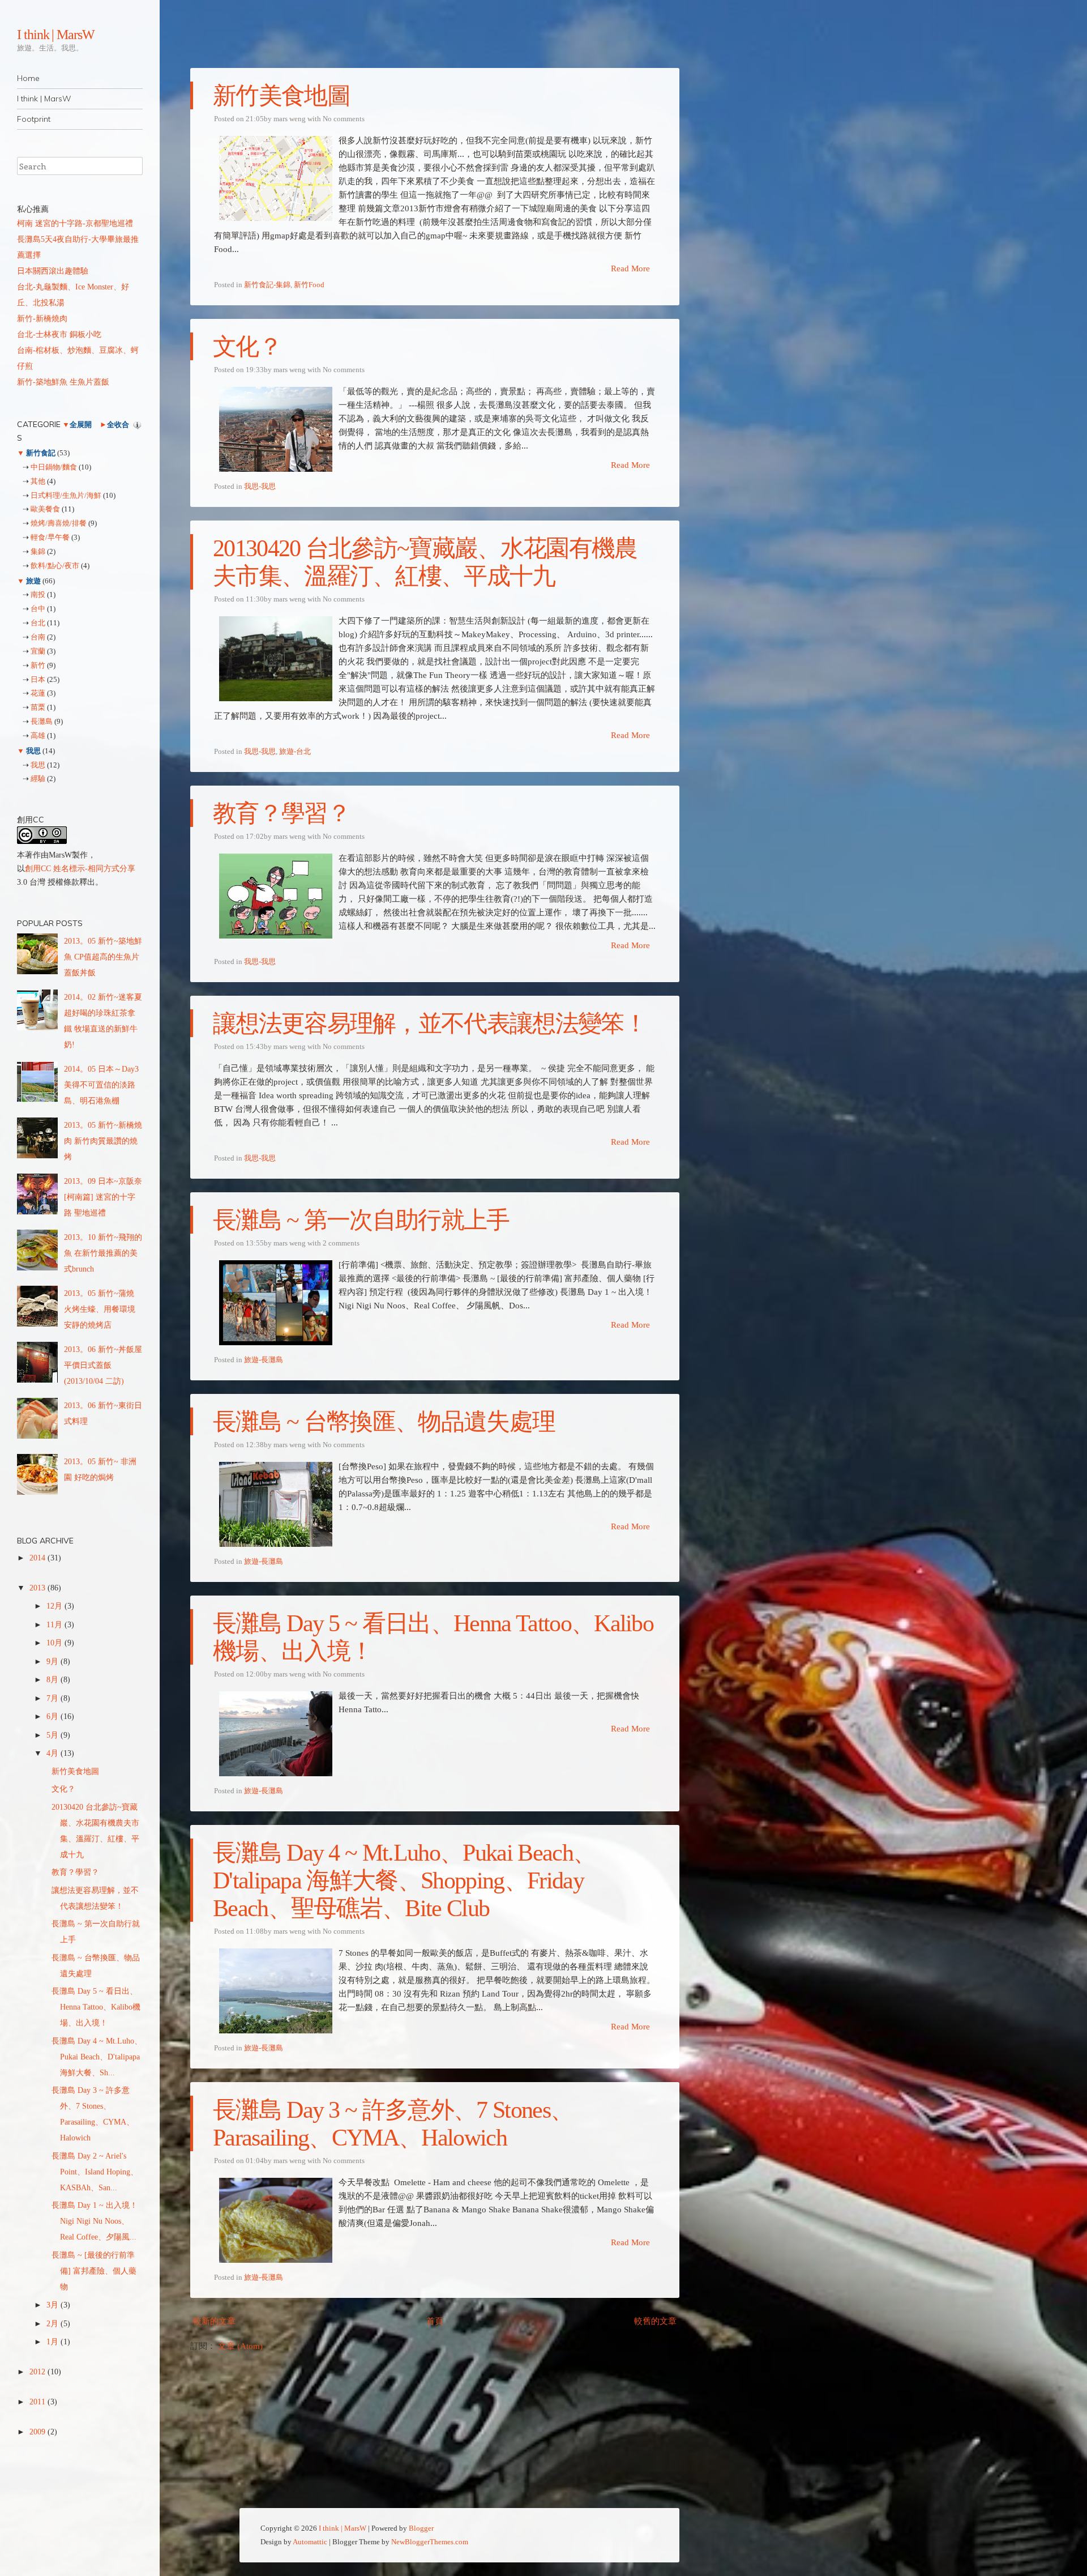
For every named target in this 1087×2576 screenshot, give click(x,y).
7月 (54, 1698)
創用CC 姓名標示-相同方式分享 (80, 869)
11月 (55, 1625)
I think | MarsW (56, 35)
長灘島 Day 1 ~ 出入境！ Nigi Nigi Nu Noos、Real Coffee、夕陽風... (95, 2221)
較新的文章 (214, 2321)
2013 (38, 1588)
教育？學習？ (281, 813)
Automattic (310, 2542)
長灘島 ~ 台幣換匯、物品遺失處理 (384, 1422)
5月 (54, 1735)
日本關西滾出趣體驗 (53, 271)
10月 (55, 1643)
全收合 (118, 425)
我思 (33, 751)
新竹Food (309, 285)
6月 (54, 1716)
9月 (54, 1662)
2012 (38, 2372)
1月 (54, 2342)
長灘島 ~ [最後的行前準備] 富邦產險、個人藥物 (94, 2271)
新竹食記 (41, 453)
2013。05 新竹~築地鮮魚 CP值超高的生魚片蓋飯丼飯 (103, 957)
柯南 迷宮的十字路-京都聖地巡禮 (75, 223)
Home (28, 78)
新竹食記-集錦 (267, 285)
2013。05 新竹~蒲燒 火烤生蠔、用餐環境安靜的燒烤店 (100, 1309)
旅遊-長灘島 (264, 1360)
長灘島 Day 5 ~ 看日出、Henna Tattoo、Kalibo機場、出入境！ (96, 2007)
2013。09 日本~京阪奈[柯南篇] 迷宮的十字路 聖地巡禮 (103, 1197)
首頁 (435, 2321)
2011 (38, 2402)
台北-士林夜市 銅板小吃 (59, 334)
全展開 (81, 425)
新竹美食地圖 (281, 96)
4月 (54, 1753)
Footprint (34, 119)
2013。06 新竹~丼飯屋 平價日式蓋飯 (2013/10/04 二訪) (103, 1365)
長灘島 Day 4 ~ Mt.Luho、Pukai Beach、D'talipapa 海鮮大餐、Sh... (97, 2057)
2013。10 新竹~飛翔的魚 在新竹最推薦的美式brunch (103, 1253)
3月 (54, 2305)
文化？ (247, 347)
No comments (344, 119)
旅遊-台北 (295, 751)
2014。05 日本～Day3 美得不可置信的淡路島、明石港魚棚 (101, 1085)
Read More (630, 268)
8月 (54, 1680)
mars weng (290, 119)
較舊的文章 (655, 2321)
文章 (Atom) (240, 2346)
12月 (55, 1606)
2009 (38, 2432)
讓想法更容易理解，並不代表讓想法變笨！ (430, 1023)
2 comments (341, 1243)
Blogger (421, 2528)
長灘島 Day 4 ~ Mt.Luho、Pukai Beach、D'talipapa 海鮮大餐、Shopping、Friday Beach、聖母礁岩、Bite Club (404, 1880)
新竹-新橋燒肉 (42, 319)
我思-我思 (260, 486)
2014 (38, 1558)
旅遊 (33, 581)
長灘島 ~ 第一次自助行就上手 (361, 1220)
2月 (54, 2324)
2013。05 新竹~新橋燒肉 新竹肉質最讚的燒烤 (103, 1141)
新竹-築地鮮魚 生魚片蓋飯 (63, 382)
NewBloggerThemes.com (430, 2542)
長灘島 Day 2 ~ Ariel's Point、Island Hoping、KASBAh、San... (95, 2172)
